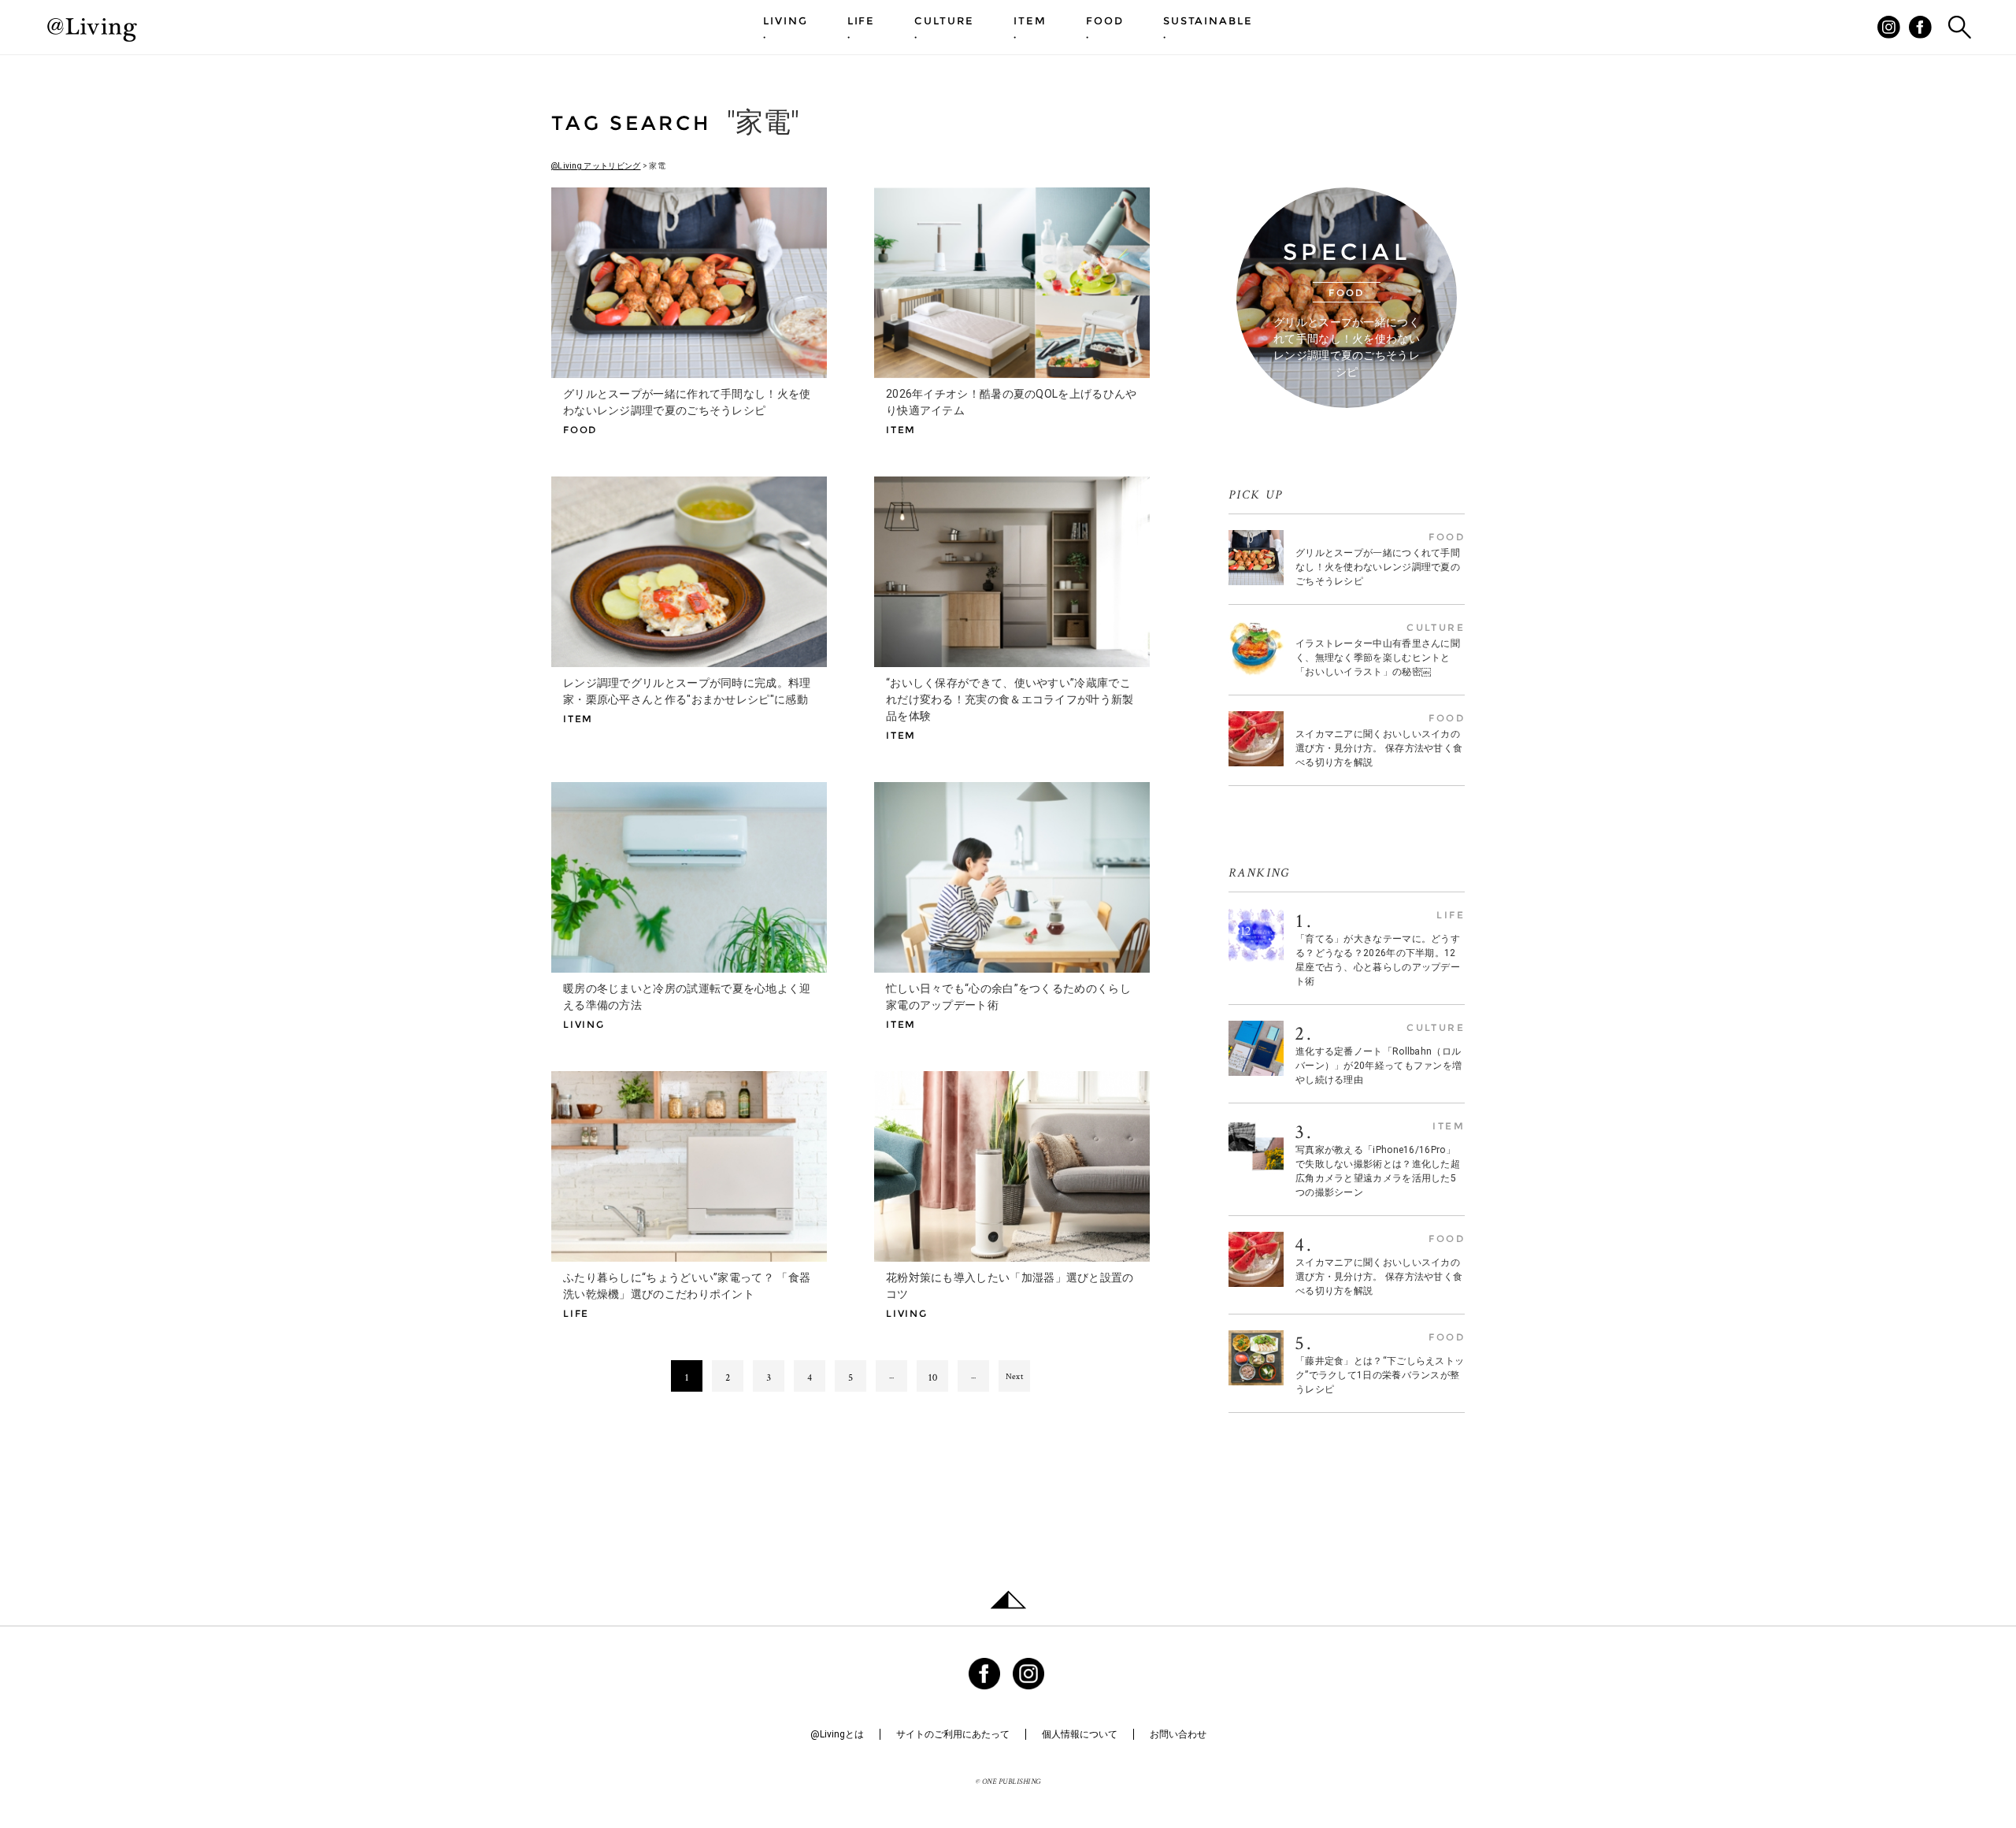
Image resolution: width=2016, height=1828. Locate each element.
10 (933, 1377)
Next (1014, 1376)
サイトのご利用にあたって (953, 1734)
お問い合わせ (1178, 1734)
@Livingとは (837, 1734)
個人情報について (1080, 1734)
